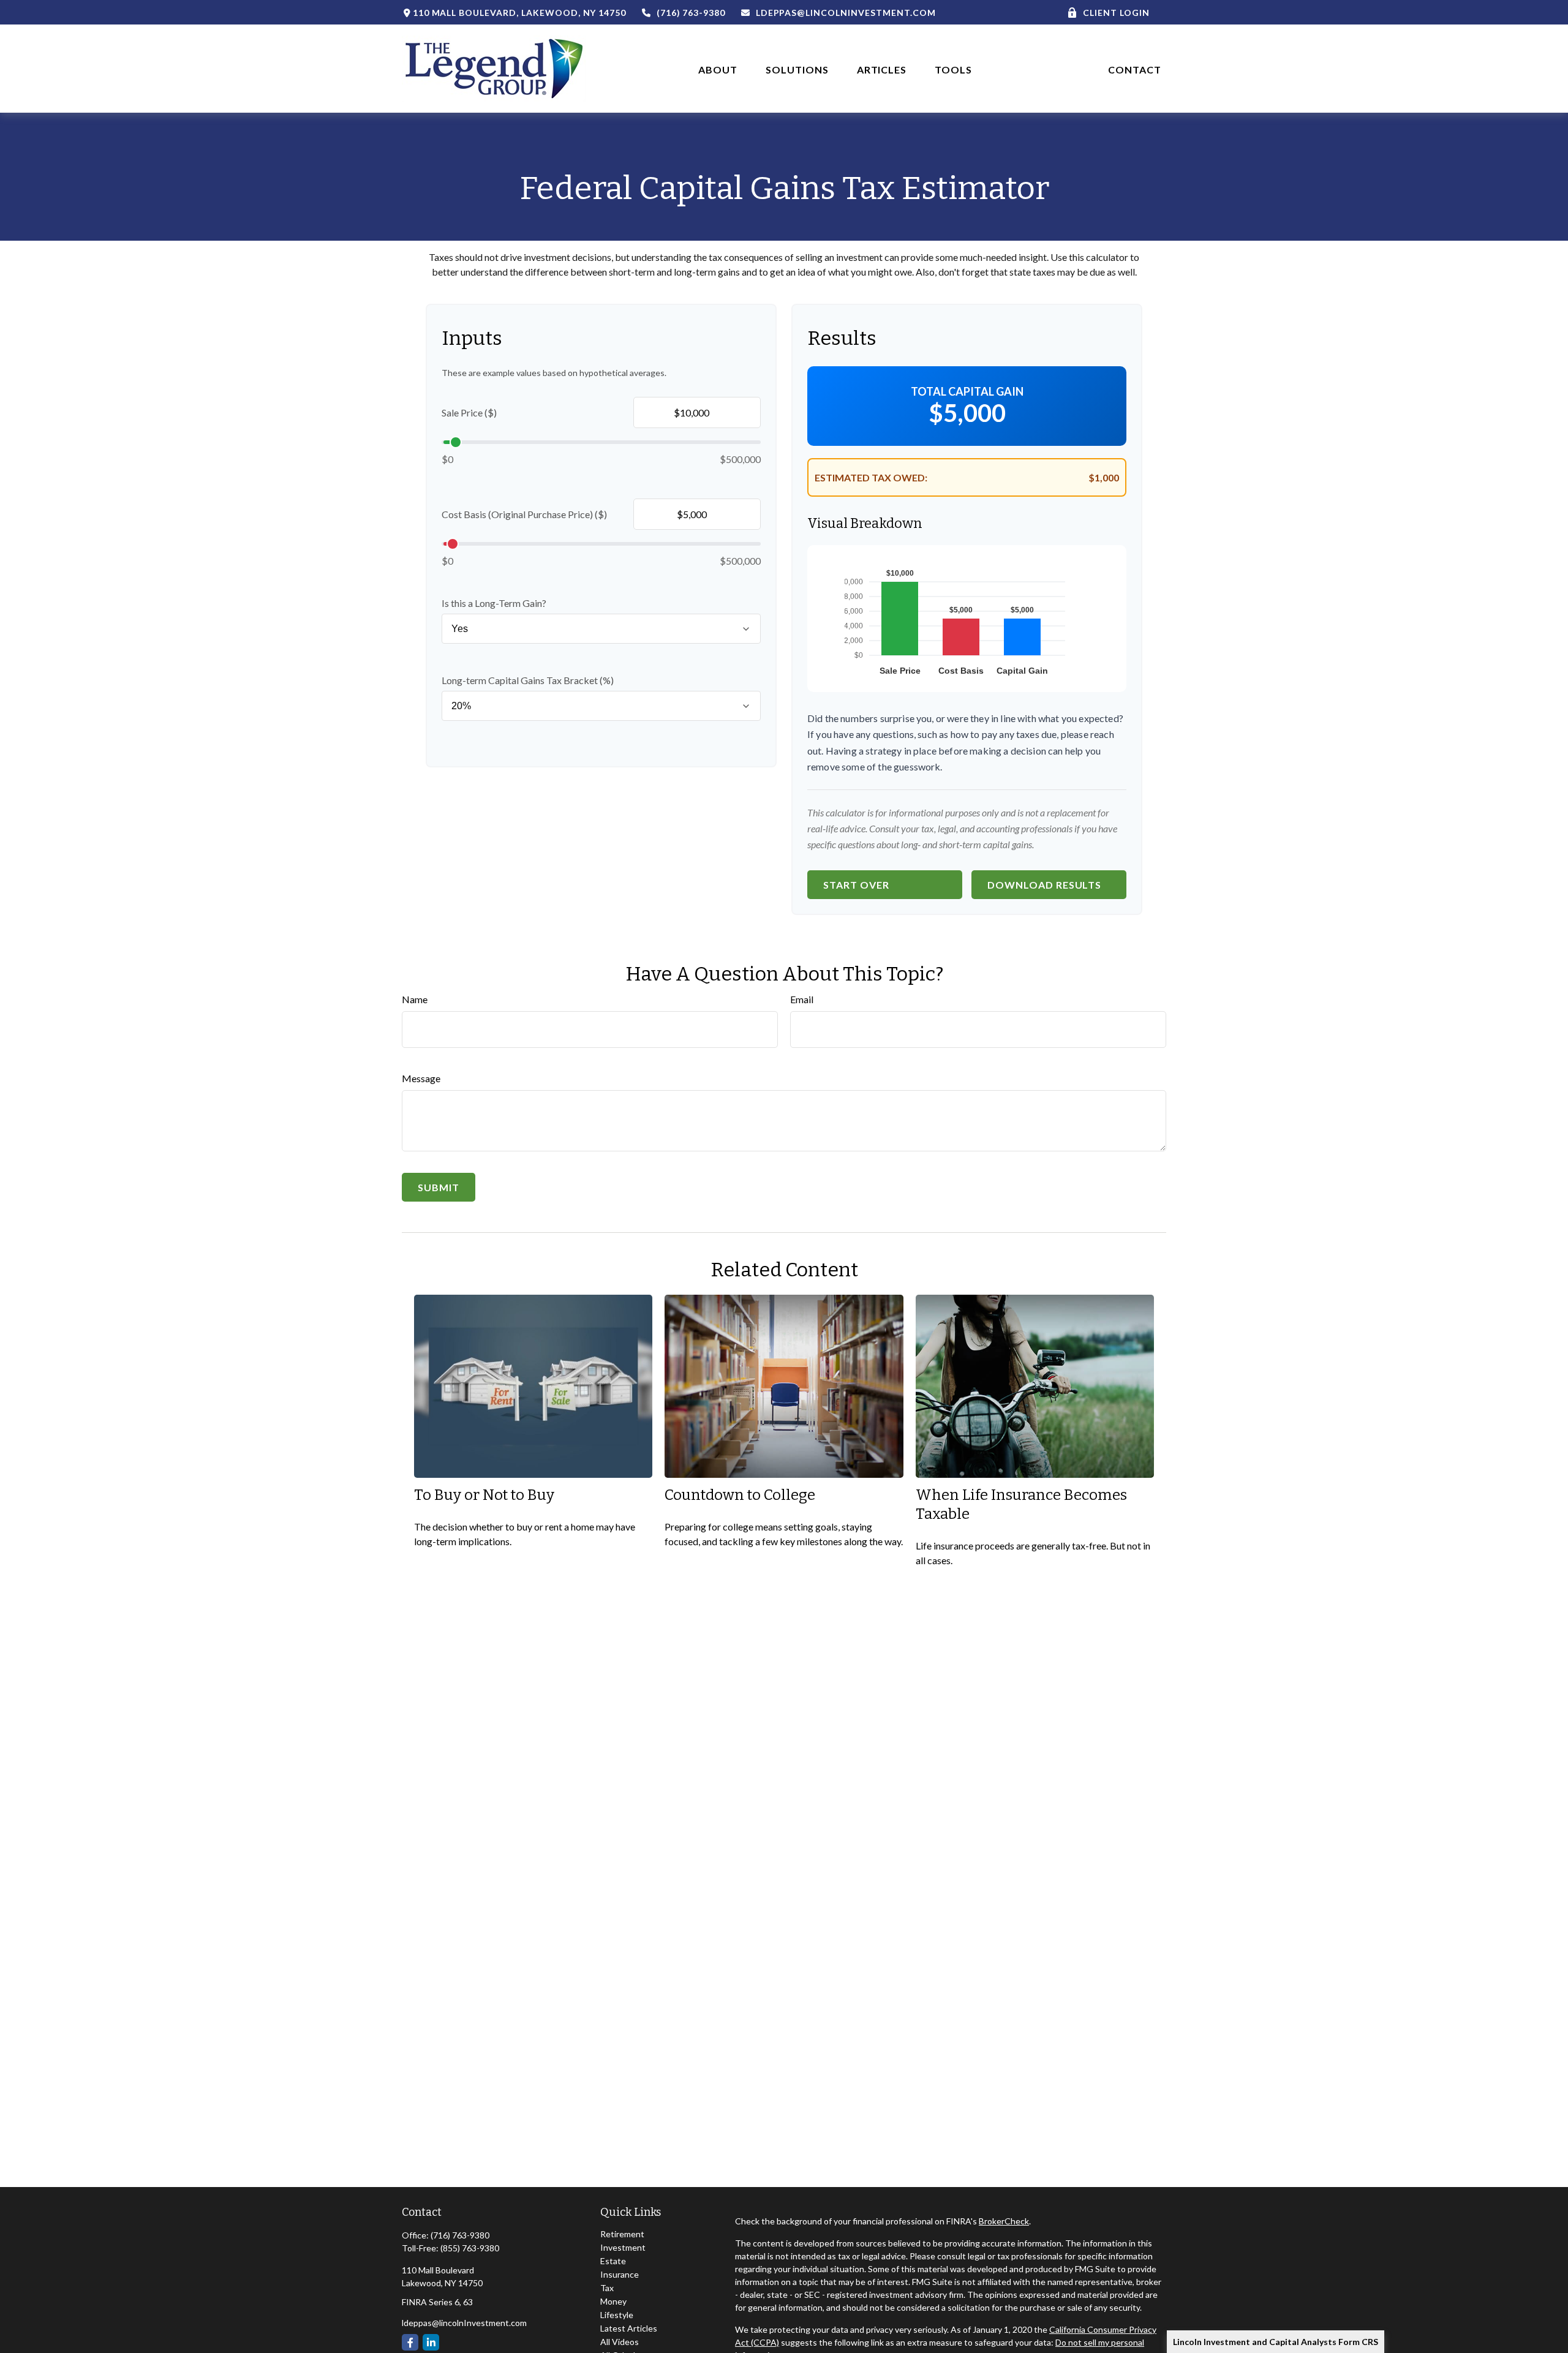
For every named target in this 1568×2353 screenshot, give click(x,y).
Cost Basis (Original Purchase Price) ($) (524, 514)
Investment (623, 2247)
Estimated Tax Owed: (871, 477)
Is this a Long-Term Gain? (494, 603)
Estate (613, 2261)
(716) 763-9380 (691, 13)
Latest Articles (629, 2328)
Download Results (1044, 885)
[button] (718, 68)
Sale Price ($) (469, 412)
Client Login (1116, 13)
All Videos (620, 2342)
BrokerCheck (1004, 2221)
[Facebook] (410, 2342)
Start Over (856, 885)
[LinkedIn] (431, 2342)
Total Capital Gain (967, 391)
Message (421, 1078)
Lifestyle (617, 2315)
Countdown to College (740, 1495)
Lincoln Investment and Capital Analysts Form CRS (1276, 2342)
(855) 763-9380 (470, 2248)
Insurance (620, 2274)
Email (802, 999)
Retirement (622, 2234)
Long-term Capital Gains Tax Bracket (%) (528, 680)
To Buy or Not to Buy (484, 1495)
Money (613, 2301)
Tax (607, 2288)
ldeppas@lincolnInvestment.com (846, 13)
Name (415, 999)
